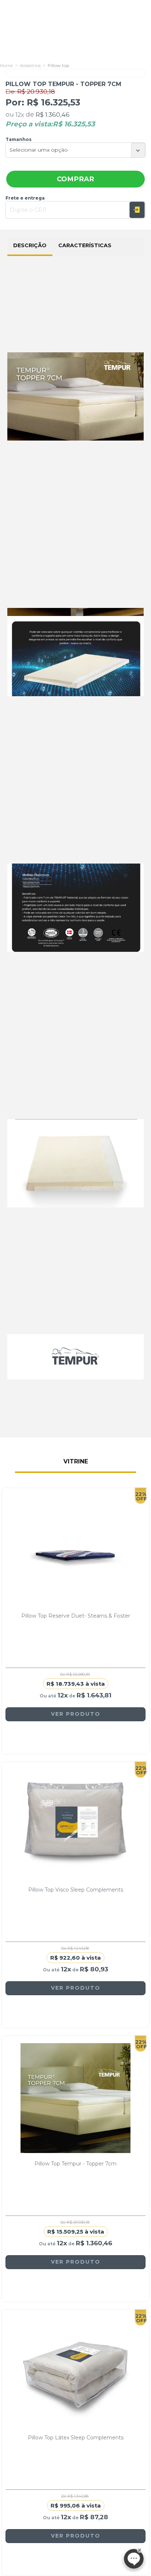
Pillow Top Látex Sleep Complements (76, 2438)
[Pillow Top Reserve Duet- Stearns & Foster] (75, 1550)
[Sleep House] (6, 65)
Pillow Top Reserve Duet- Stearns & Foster (76, 1616)
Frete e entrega (25, 198)
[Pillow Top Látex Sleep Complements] (75, 2372)
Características (85, 245)
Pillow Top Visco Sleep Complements (76, 1890)
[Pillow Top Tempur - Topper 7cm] (75, 2098)
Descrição (30, 245)
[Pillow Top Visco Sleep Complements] (75, 1824)
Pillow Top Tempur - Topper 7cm (75, 2164)
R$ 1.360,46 (53, 115)
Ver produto (76, 1714)
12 (20, 115)
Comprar (75, 179)
